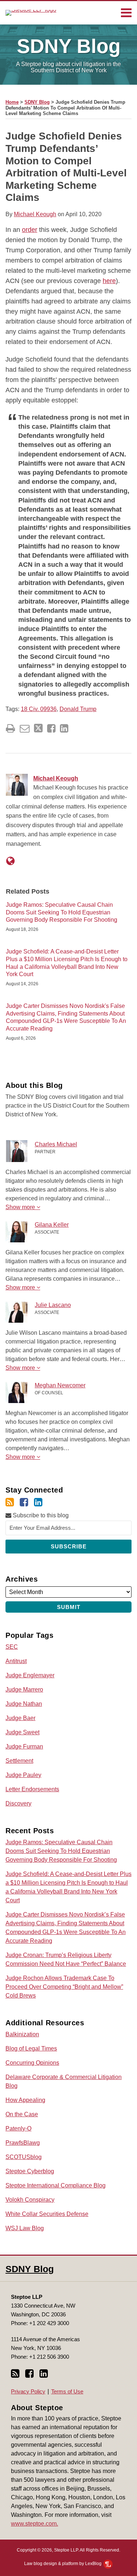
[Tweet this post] (38, 728)
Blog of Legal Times (31, 2048)
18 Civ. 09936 (39, 709)
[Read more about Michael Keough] (10, 861)
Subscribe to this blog (40, 1515)
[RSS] (10, 1502)
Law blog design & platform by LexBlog (63, 2564)
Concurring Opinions (32, 2063)
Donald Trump (78, 709)
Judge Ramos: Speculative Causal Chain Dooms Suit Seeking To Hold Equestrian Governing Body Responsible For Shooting (62, 912)
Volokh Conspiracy (30, 2200)
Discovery (18, 1803)
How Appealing (25, 2100)
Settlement (19, 1761)
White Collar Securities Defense (47, 2214)
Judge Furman (24, 1746)
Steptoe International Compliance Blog (56, 2185)
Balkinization (22, 2034)
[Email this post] (25, 728)
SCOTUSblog (24, 2157)
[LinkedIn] (38, 1502)
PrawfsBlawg (23, 2143)
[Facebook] (24, 1502)
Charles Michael (56, 1144)
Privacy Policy (28, 2391)
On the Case (22, 2114)
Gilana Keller (52, 1225)
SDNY (69, 46)
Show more (21, 1207)
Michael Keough (35, 214)
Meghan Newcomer (60, 1385)
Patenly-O (18, 2128)
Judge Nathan (24, 1704)
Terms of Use (67, 2391)
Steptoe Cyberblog (30, 2171)
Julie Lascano (53, 1305)
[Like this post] (51, 728)
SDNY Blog (37, 102)
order (30, 230)
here (109, 281)
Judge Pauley (23, 1775)
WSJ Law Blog (25, 2228)
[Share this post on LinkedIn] (64, 728)
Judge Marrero (24, 1690)
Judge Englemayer (30, 1675)
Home (12, 102)
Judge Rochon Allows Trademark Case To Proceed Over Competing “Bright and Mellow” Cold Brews (64, 1987)
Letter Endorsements (32, 1789)
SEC (12, 1647)
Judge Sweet (22, 1732)
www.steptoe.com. (35, 2524)
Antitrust (16, 1661)
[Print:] (10, 729)
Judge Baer (20, 1718)
